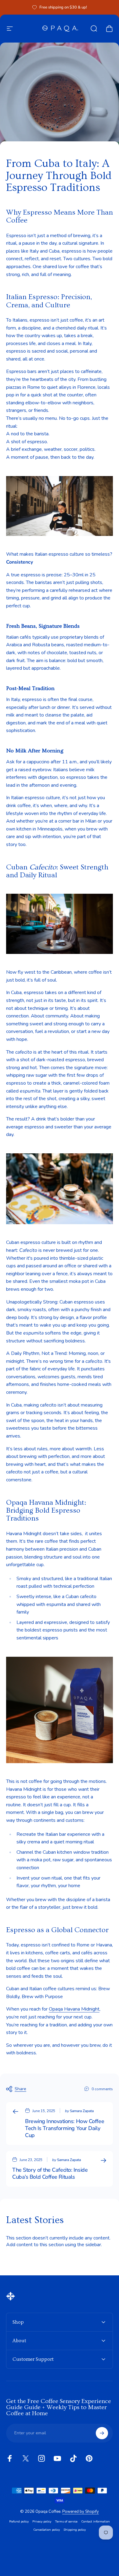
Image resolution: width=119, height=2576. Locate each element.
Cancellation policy (47, 2530)
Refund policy (19, 2521)
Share (20, 2089)
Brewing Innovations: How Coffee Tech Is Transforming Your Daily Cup (65, 2128)
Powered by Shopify (81, 2512)
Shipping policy (75, 2530)
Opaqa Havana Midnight (74, 2009)
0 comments (102, 2089)
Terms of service (66, 2521)
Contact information (96, 2521)
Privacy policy (42, 2521)
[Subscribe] (102, 2433)
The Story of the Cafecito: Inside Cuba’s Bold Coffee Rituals (50, 2173)
